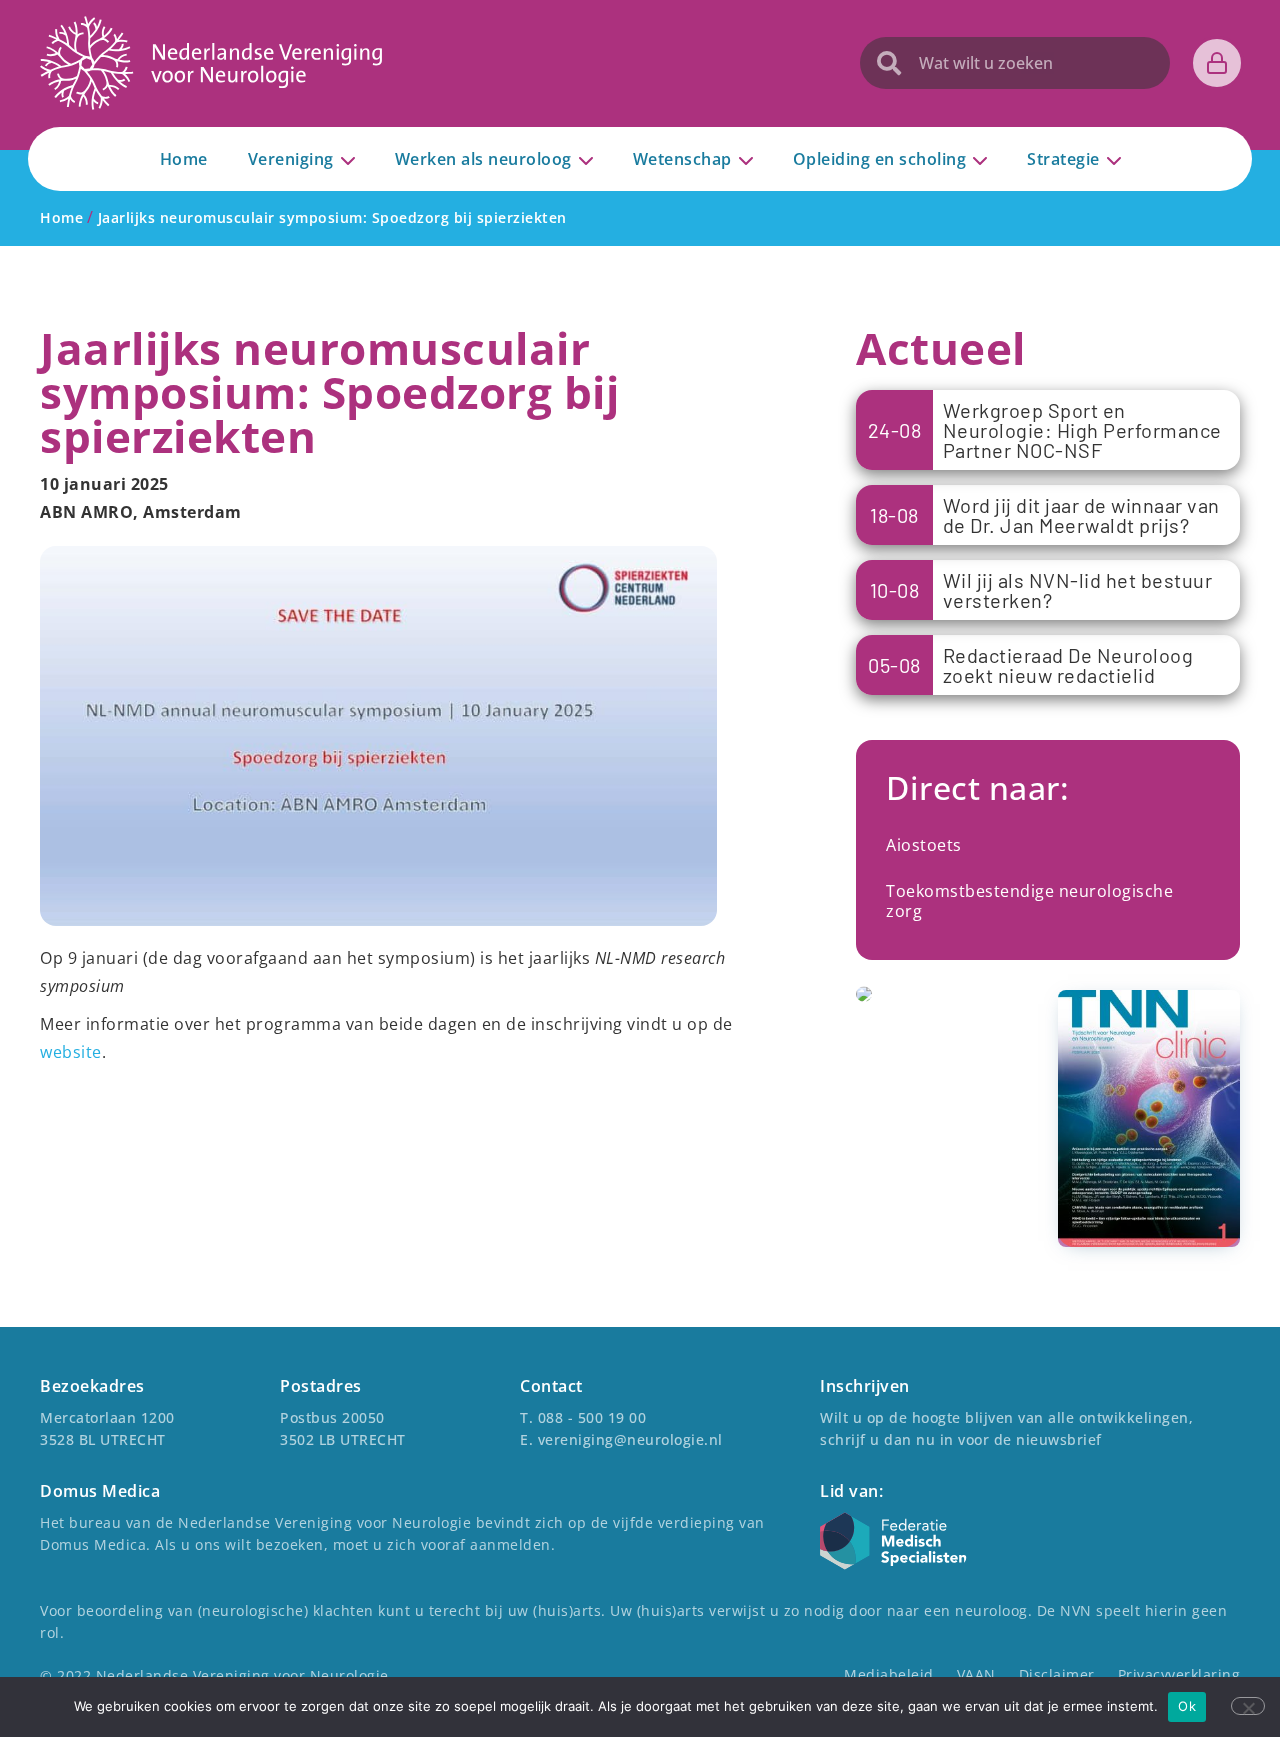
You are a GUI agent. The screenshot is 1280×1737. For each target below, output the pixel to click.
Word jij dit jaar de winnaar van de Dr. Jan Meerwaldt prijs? (1081, 515)
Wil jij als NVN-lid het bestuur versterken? (1078, 590)
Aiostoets (924, 845)
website (71, 1052)
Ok (1187, 1706)
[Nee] (1248, 1706)
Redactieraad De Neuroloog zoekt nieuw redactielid (1068, 665)
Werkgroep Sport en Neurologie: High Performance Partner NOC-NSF (1082, 430)
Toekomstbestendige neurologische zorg (1029, 901)
